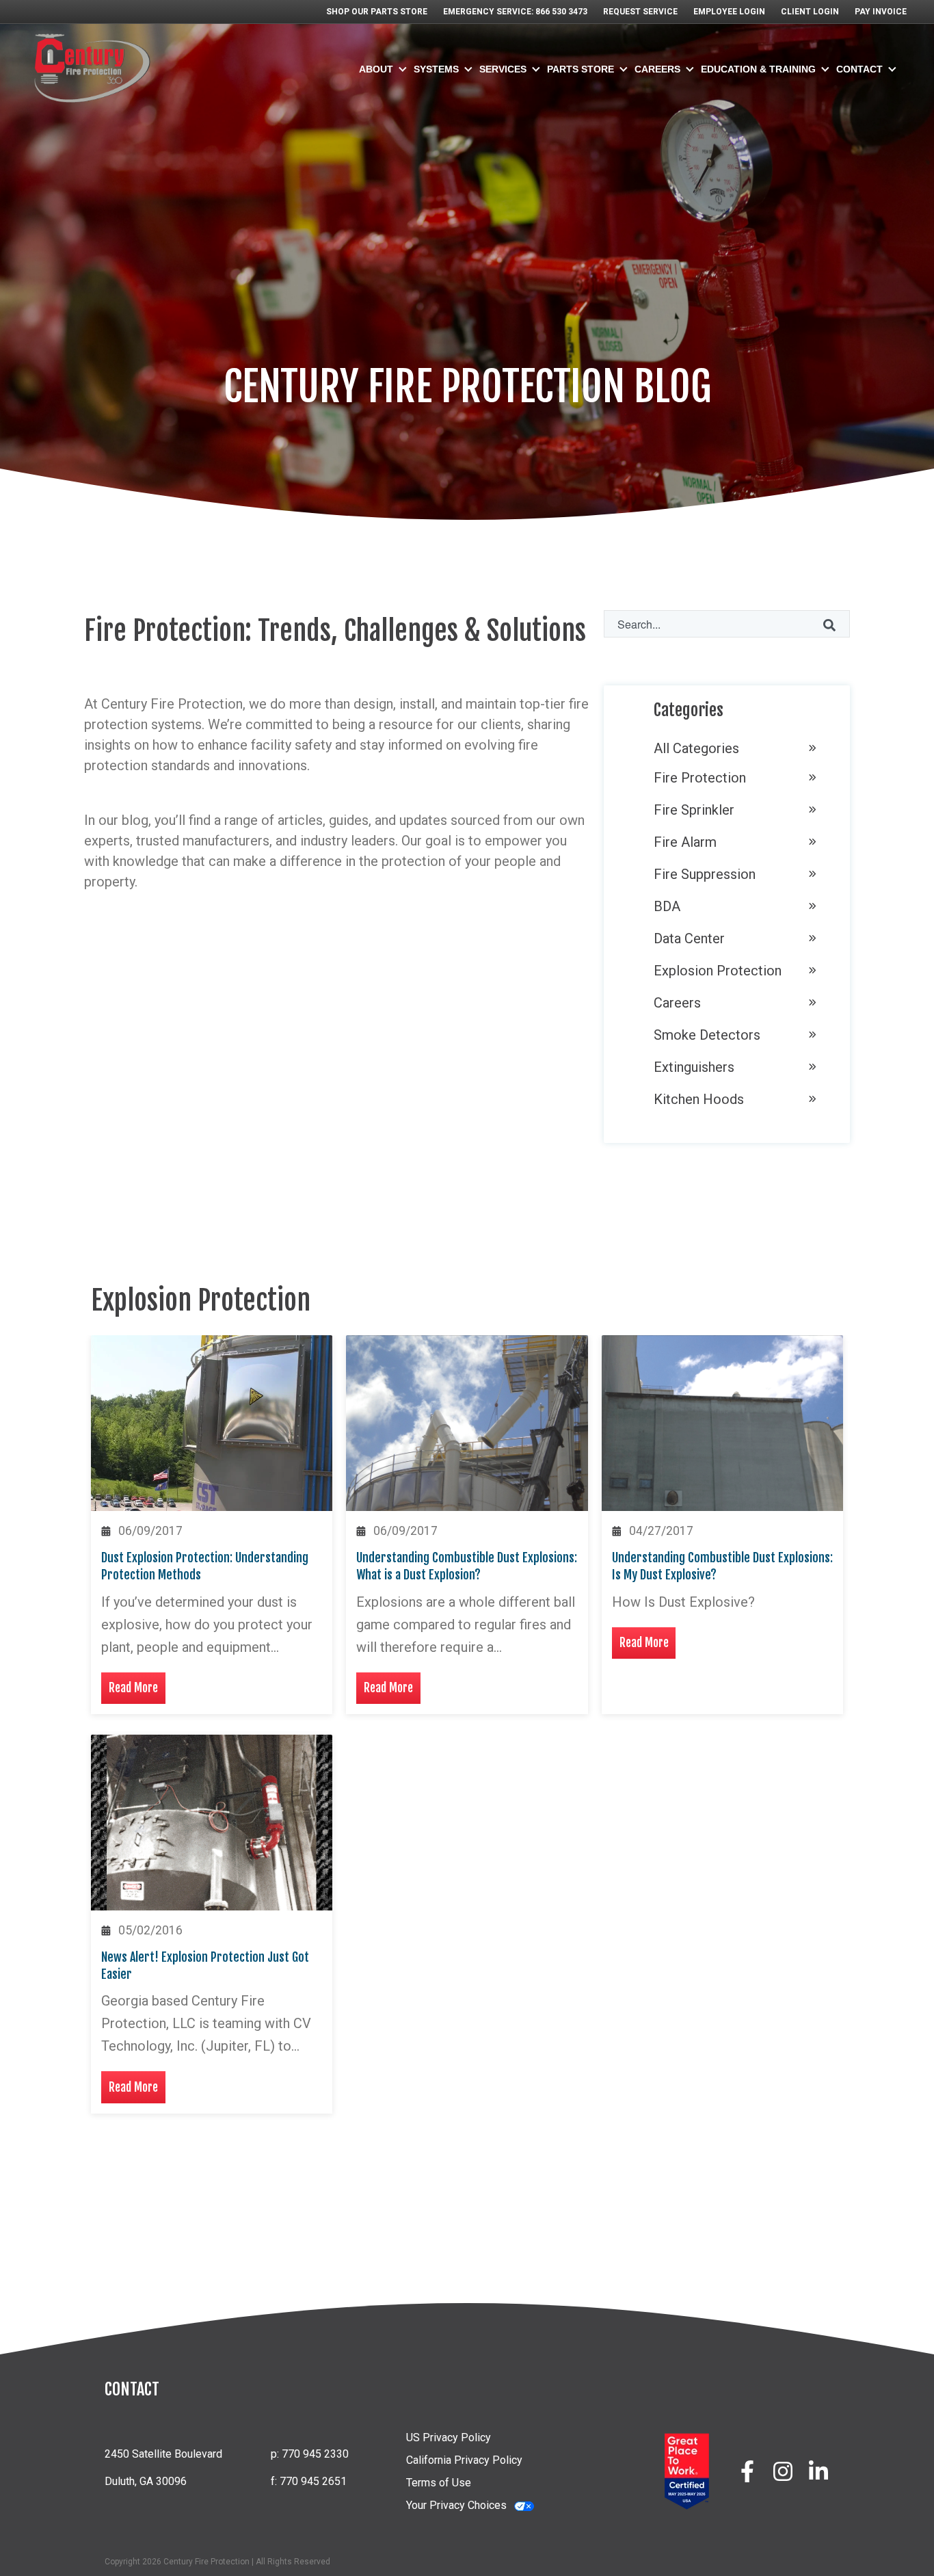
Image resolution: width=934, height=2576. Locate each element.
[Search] (829, 624)
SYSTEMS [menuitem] (436, 69)
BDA (667, 906)
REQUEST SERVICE (640, 12)
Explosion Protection (718, 971)
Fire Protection (700, 778)
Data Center (689, 938)
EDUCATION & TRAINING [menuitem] (758, 69)
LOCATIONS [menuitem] (781, 131)
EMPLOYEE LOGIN (729, 12)
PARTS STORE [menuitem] (581, 69)
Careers (677, 1003)
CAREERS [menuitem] (657, 69)
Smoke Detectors (707, 1035)
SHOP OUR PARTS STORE (377, 12)
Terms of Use (439, 2483)
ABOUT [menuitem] (376, 69)
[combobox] (727, 624)
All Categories (696, 748)
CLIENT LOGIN (810, 12)
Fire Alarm (685, 842)
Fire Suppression (705, 874)
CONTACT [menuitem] (859, 69)
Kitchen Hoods (699, 1099)
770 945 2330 (314, 2454)
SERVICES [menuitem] (503, 69)
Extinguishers (694, 1067)
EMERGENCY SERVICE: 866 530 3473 (515, 12)
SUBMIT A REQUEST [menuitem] (800, 159)
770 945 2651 (312, 2481)
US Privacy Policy (449, 2437)
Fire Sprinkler (694, 810)
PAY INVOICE (881, 12)
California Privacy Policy (464, 2460)
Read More (133, 1687)
